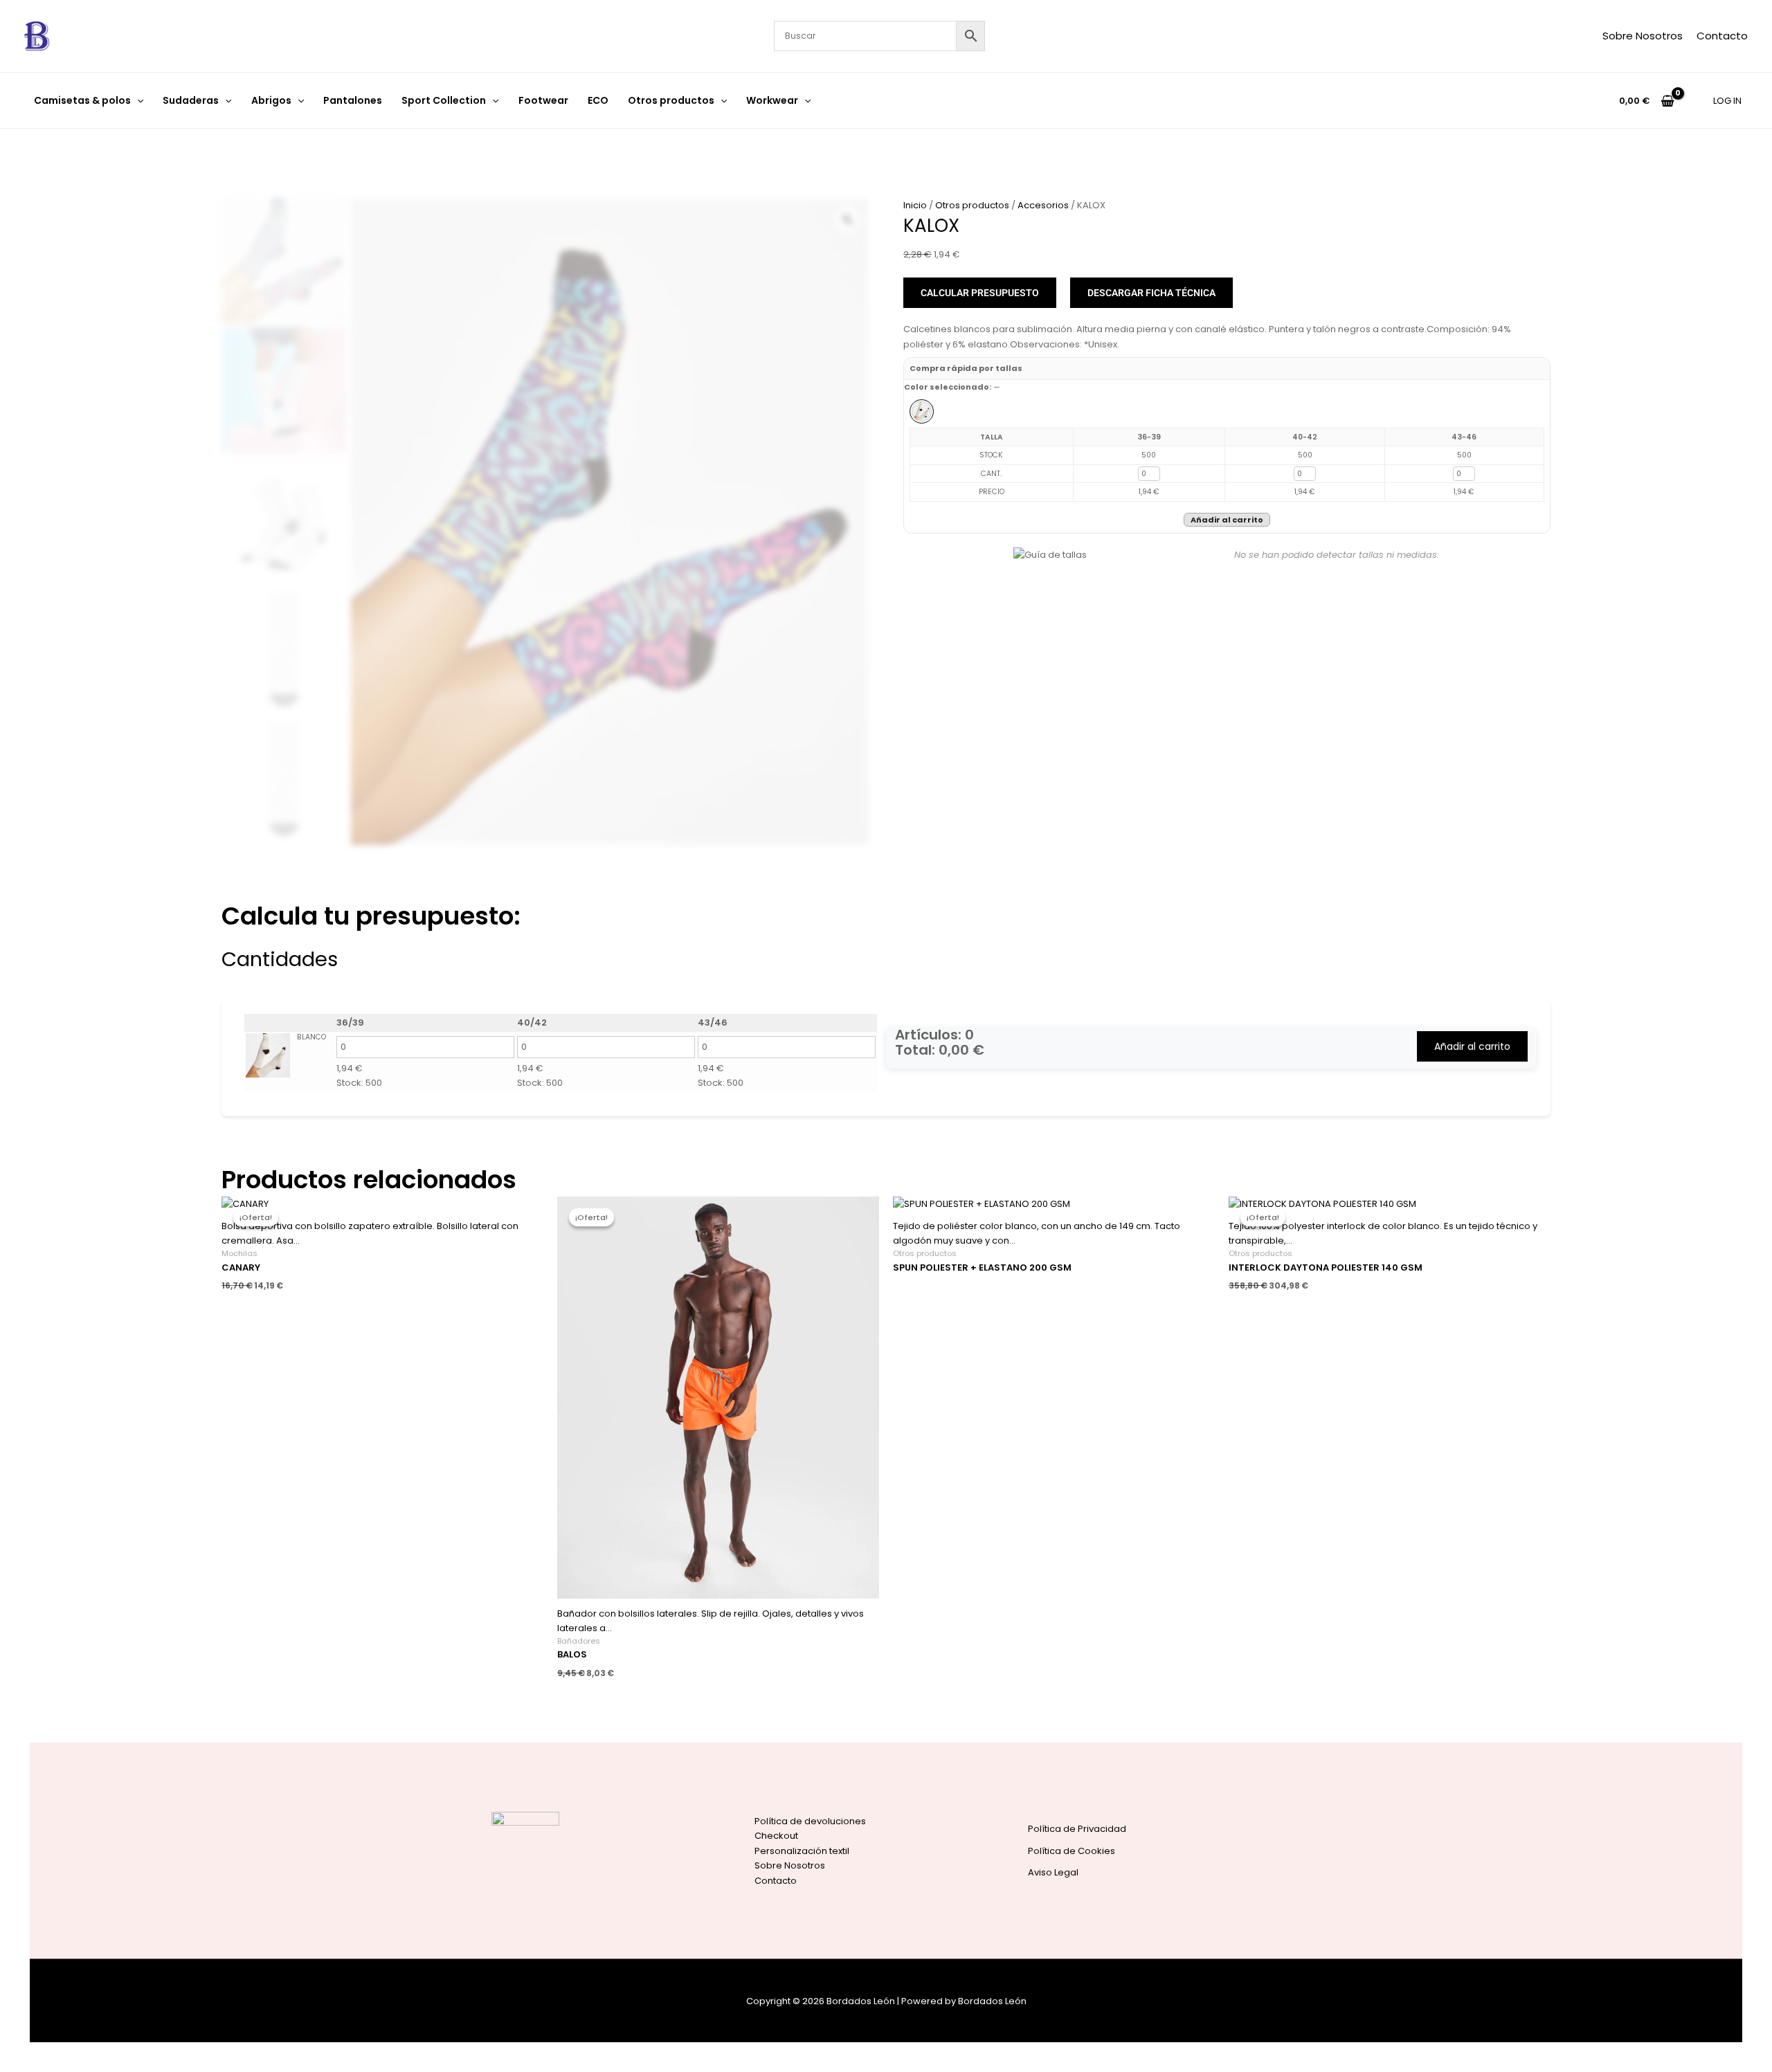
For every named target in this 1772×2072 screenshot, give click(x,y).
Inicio (915, 205)
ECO (598, 100)
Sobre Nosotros (1643, 36)
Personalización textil (802, 1851)
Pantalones (353, 100)
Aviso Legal (1053, 1872)
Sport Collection (444, 100)
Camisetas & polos (82, 100)
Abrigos (271, 100)
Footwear (543, 100)
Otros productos (671, 100)
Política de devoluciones (810, 1821)
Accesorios (1043, 205)
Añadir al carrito (1227, 520)
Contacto (1722, 36)
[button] (137, 100)
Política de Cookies (1072, 1851)
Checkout (776, 1836)
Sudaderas (191, 100)
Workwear (772, 100)
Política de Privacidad (1077, 1829)
